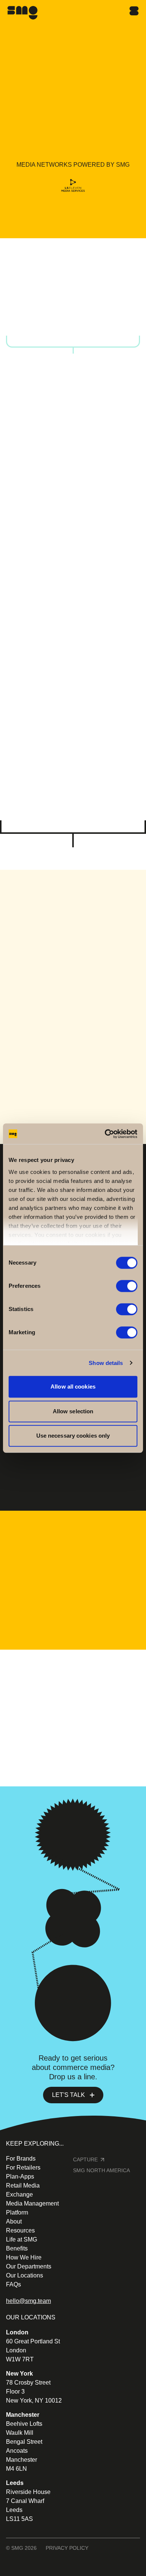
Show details (106, 1363)
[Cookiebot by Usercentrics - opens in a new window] (105, 1134)
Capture (85, 2159)
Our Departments (29, 2266)
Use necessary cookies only (73, 1436)
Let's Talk (69, 2095)
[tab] (27, 318)
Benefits (17, 2248)
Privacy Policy (67, 2548)
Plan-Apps (20, 2177)
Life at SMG (22, 2239)
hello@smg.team (28, 2301)
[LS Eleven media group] (73, 187)
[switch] (127, 1286)
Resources (20, 2230)
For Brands (68, 669)
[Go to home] (22, 13)
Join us (32, 1730)
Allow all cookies (73, 1387)
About (14, 2221)
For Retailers (69, 812)
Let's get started (68, 230)
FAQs (13, 2284)
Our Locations (25, 2275)
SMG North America (101, 2170)
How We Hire (24, 2257)
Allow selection (73, 1411)
